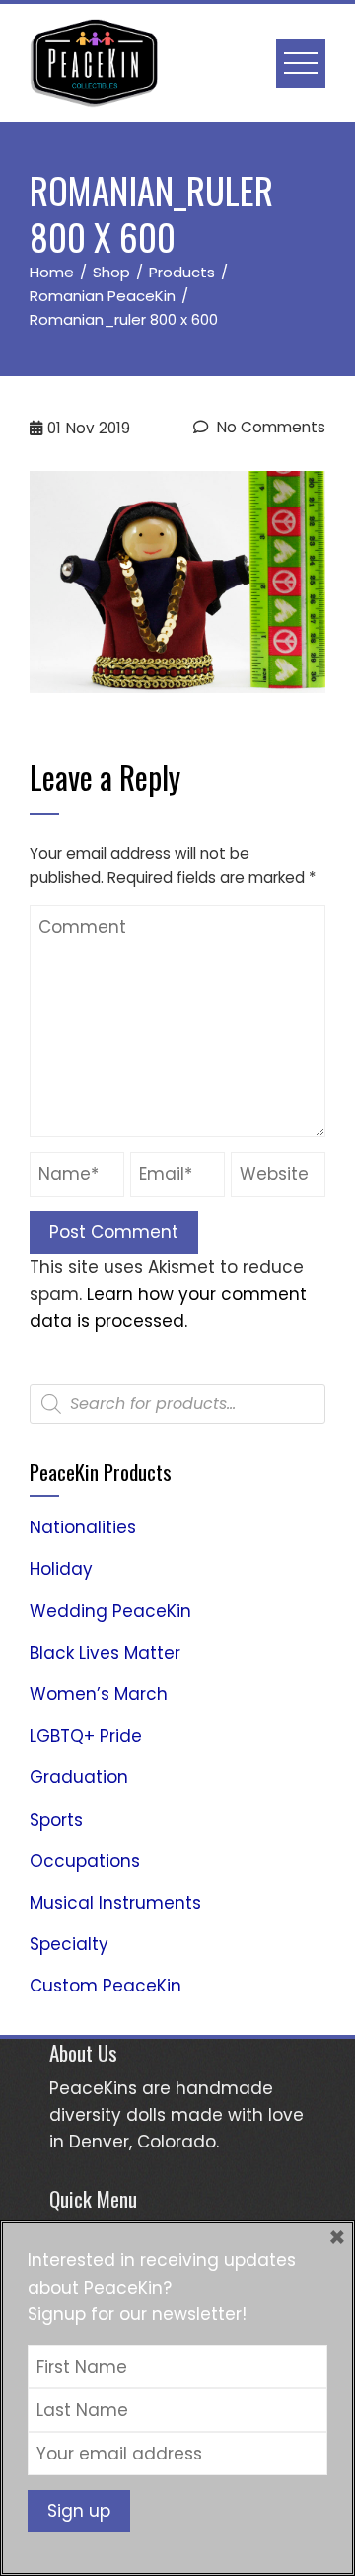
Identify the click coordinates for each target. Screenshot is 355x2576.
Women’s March (99, 1694)
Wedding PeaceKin (110, 1611)
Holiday (61, 1569)
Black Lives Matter (105, 1653)
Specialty (69, 1944)
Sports (56, 1820)
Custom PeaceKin (106, 1986)
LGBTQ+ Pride (86, 1736)
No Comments (269, 427)
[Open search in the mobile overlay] (177, 1404)
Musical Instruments (115, 1903)
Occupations (85, 1861)
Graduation (79, 1777)
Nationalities (83, 1527)
